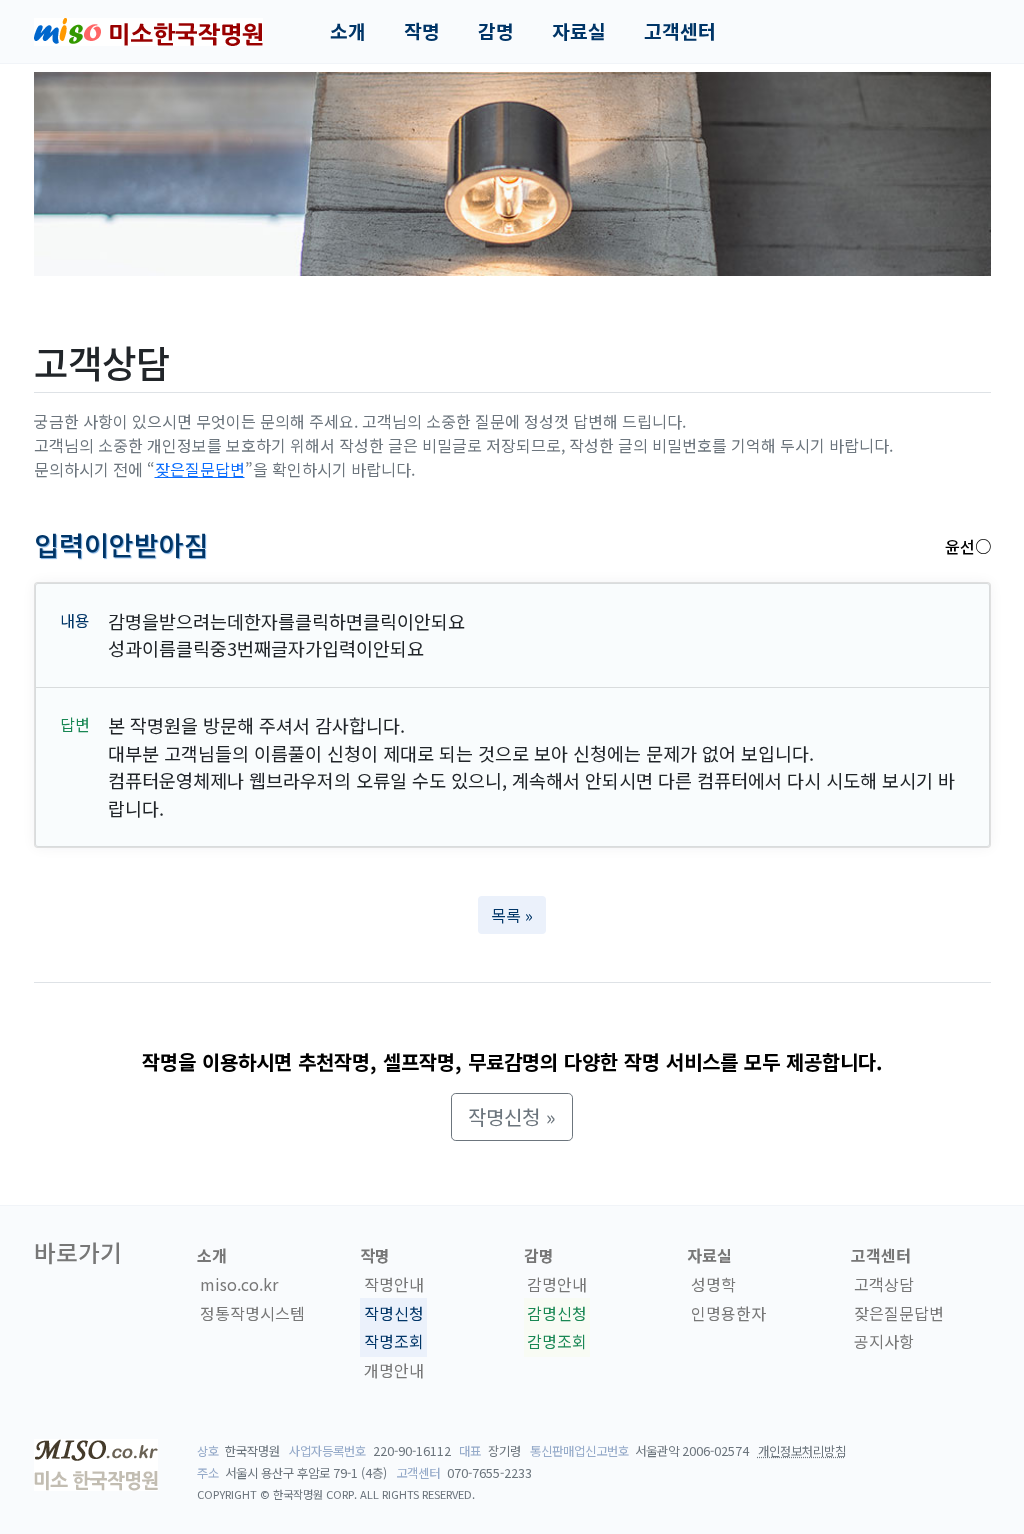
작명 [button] (422, 31)
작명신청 (394, 1313)
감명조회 (557, 1342)
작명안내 (394, 1284)
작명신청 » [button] (512, 1116)
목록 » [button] (512, 915)
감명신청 (557, 1313)
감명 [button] (496, 31)
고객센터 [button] (680, 31)
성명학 (713, 1284)
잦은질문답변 (200, 469)
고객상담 (884, 1284)
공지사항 (884, 1342)
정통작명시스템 (252, 1313)
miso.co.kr (239, 1284)
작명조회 (394, 1342)
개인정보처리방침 (802, 1451)
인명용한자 (728, 1313)
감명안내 (557, 1284)
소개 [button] (348, 31)
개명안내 (394, 1370)
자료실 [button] (579, 31)
